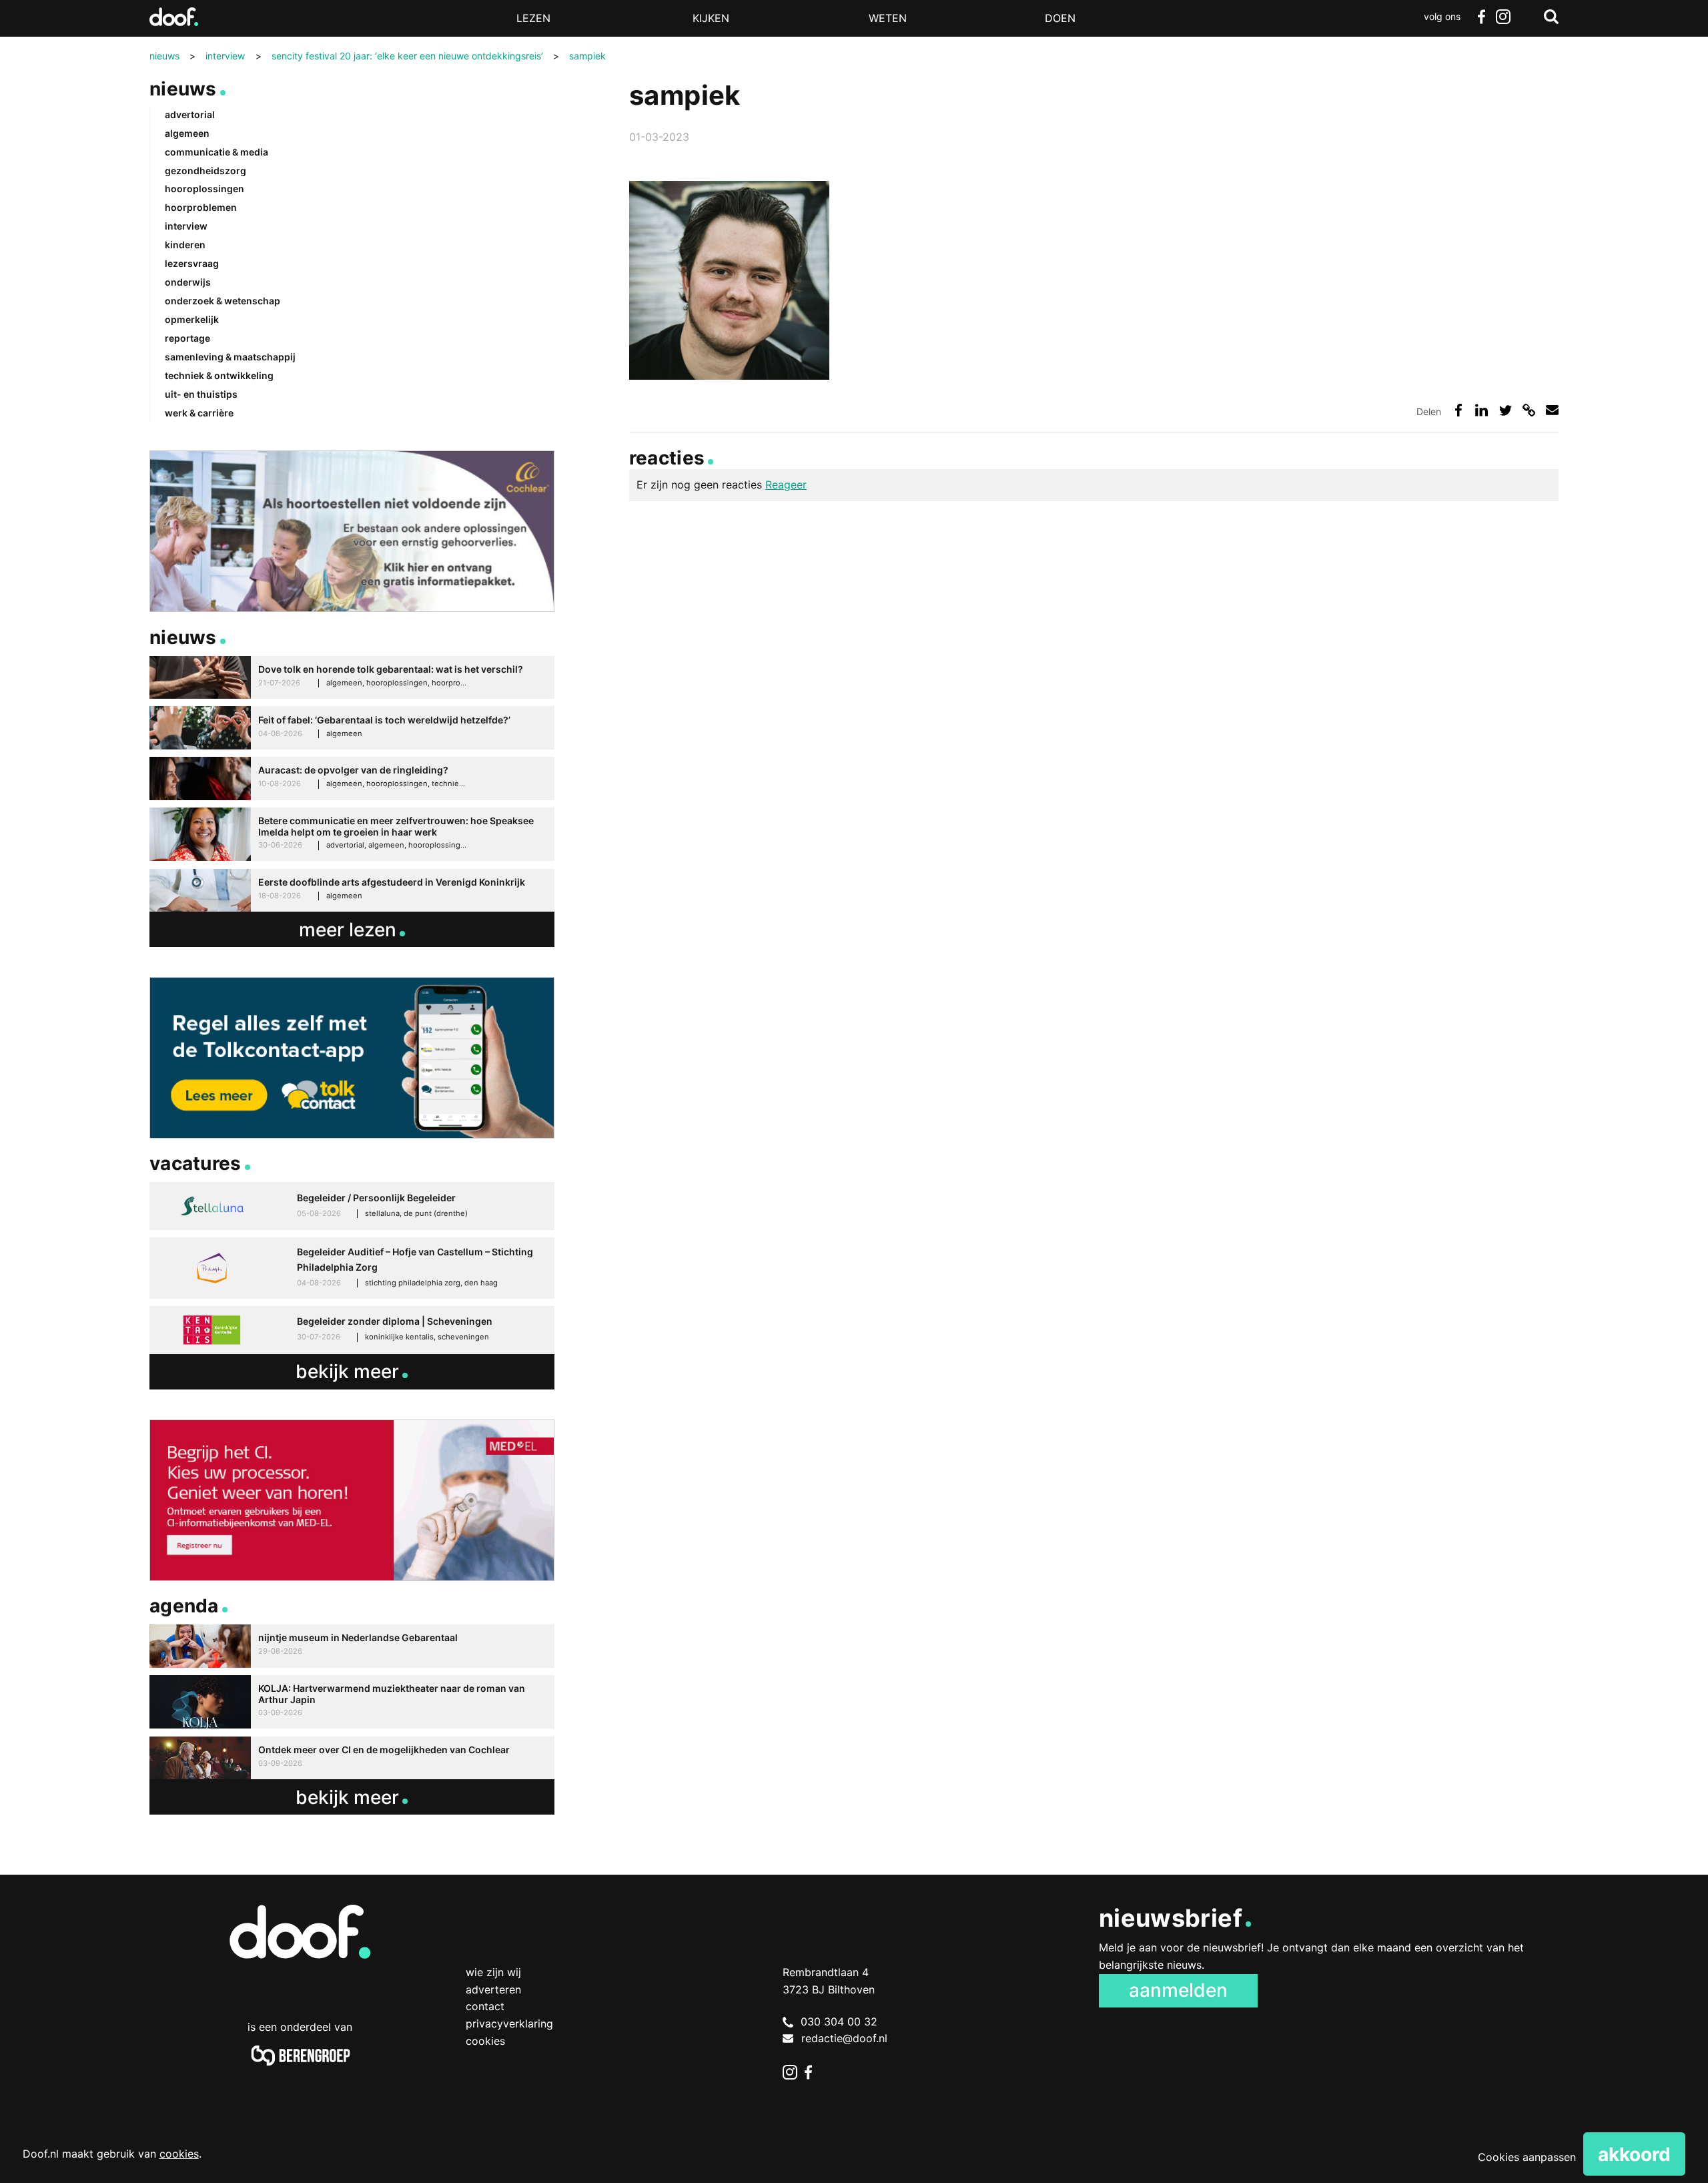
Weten (888, 18)
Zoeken (1551, 17)
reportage (187, 338)
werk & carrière (199, 413)
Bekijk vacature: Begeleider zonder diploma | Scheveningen (352, 1330)
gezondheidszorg (205, 171)
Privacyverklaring (509, 2023)
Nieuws (183, 89)
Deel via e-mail (1552, 410)
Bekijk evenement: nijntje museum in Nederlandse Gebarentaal (352, 1646)
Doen (1060, 18)
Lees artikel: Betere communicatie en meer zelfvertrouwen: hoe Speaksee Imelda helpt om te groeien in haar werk (352, 835)
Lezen (533, 18)
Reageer (786, 485)
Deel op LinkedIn (1481, 410)
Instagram (1503, 17)
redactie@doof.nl (844, 2038)
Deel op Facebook (1458, 410)
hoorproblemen (201, 207)
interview (186, 226)
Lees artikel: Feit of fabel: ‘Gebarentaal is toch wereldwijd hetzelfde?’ (352, 728)
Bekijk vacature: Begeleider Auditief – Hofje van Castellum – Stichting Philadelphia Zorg (352, 1268)
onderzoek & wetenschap (223, 301)
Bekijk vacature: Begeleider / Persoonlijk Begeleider (352, 1206)
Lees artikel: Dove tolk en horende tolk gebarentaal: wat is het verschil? (352, 678)
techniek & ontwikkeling (219, 375)
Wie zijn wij (493, 1972)
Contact (485, 2006)
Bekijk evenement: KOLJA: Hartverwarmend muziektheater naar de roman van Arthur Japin (352, 1702)
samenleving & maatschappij (230, 357)
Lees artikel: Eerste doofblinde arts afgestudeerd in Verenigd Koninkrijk (352, 891)
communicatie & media (217, 152)
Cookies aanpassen (1527, 2157)
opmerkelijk (192, 319)
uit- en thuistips (201, 394)
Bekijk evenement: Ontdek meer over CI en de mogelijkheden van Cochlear (352, 1758)
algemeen (187, 133)
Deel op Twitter (1506, 410)
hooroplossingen (204, 189)
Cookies (485, 2041)
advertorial (190, 114)
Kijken (711, 18)
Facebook (1481, 17)
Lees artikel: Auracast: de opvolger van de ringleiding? (352, 778)
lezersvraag (192, 263)
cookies (179, 2154)
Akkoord (1634, 2154)
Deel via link (1529, 410)
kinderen (185, 245)
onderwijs (188, 282)
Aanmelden (1178, 1990)
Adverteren (493, 1989)
